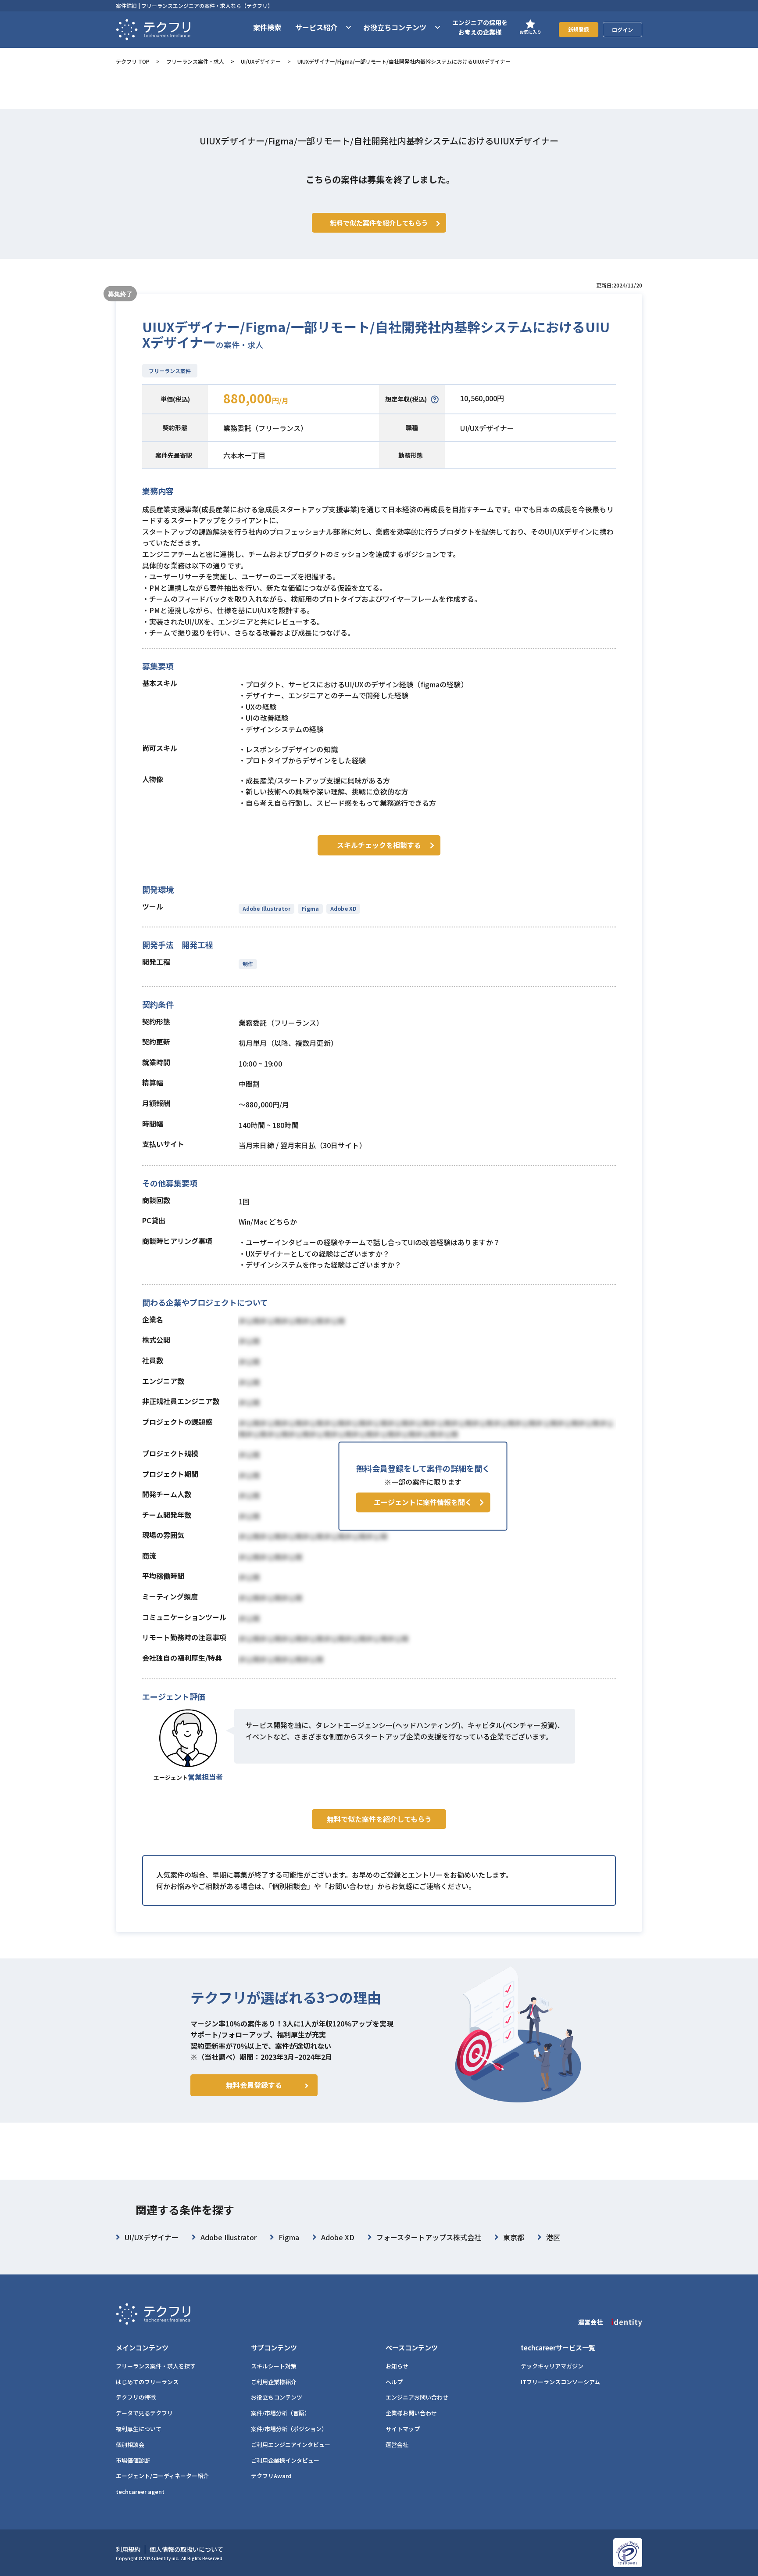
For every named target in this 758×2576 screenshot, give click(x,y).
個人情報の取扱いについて (186, 2549)
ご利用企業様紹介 (274, 2382)
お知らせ (397, 2366)
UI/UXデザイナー (261, 61)
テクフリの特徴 (136, 2397)
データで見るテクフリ (144, 2413)
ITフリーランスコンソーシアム (560, 2382)
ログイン (622, 30)
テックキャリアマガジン (552, 2366)
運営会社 (397, 2445)
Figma (310, 908)
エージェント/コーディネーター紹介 (162, 2476)
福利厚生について (139, 2429)
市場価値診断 (133, 2460)
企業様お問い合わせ (411, 2413)
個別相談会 (130, 2445)
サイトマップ (403, 2429)
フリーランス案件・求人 (195, 61)
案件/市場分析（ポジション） (289, 2429)
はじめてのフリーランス (147, 2382)
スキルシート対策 (274, 2366)
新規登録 (579, 29)
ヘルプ (394, 2382)
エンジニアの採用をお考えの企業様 (480, 27)
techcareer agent (140, 2492)
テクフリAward (271, 2476)
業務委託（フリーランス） (265, 428)
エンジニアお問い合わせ (417, 2397)
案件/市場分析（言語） (281, 2413)
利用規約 (128, 2549)
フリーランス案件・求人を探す (156, 2366)
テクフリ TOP (133, 61)
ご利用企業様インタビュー (285, 2460)
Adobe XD (343, 908)
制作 (248, 964)
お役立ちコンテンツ (277, 2397)
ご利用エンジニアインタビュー (291, 2445)
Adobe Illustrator (266, 908)
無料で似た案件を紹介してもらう (379, 1819)
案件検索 (267, 27)
